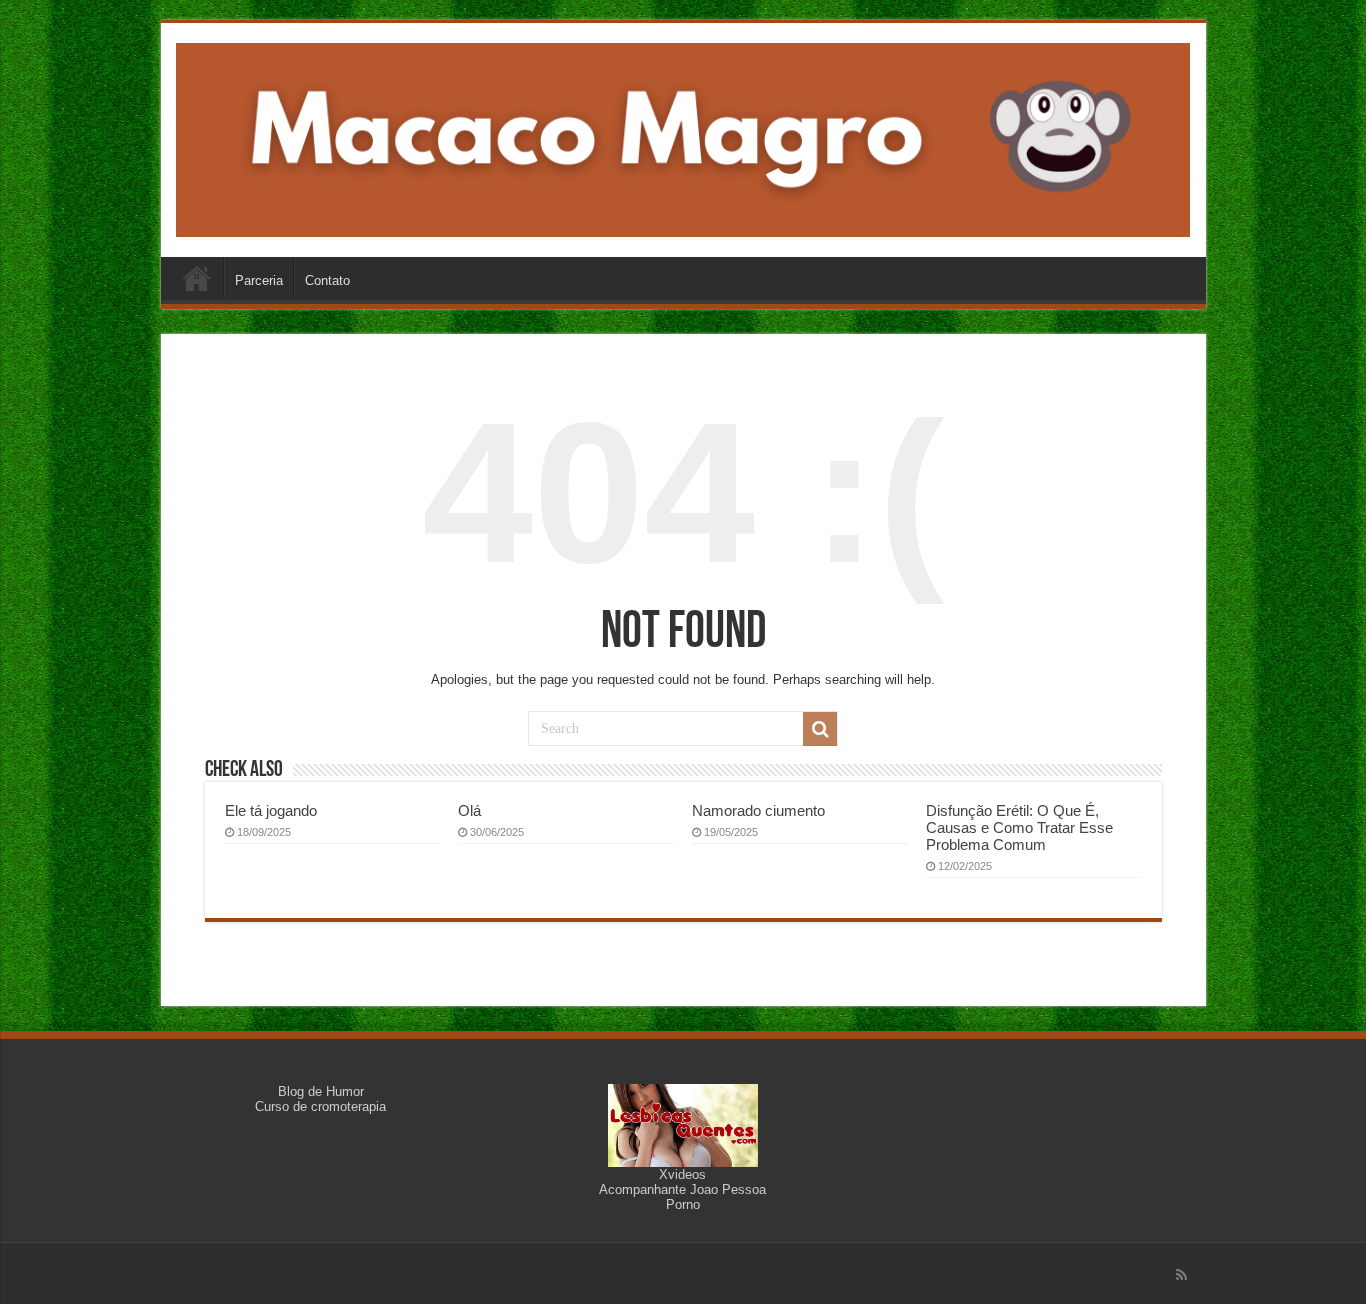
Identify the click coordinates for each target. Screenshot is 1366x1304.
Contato (327, 280)
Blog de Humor (321, 1091)
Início (197, 278)
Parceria (259, 280)
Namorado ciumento (758, 810)
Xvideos (682, 1174)
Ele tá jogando (271, 810)
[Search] (820, 729)
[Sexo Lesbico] (683, 1124)
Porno (683, 1204)
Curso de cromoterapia (320, 1106)
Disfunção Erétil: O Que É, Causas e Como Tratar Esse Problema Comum (1019, 827)
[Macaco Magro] (683, 136)
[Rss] (1181, 1275)
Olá (469, 810)
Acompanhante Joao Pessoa (682, 1189)
